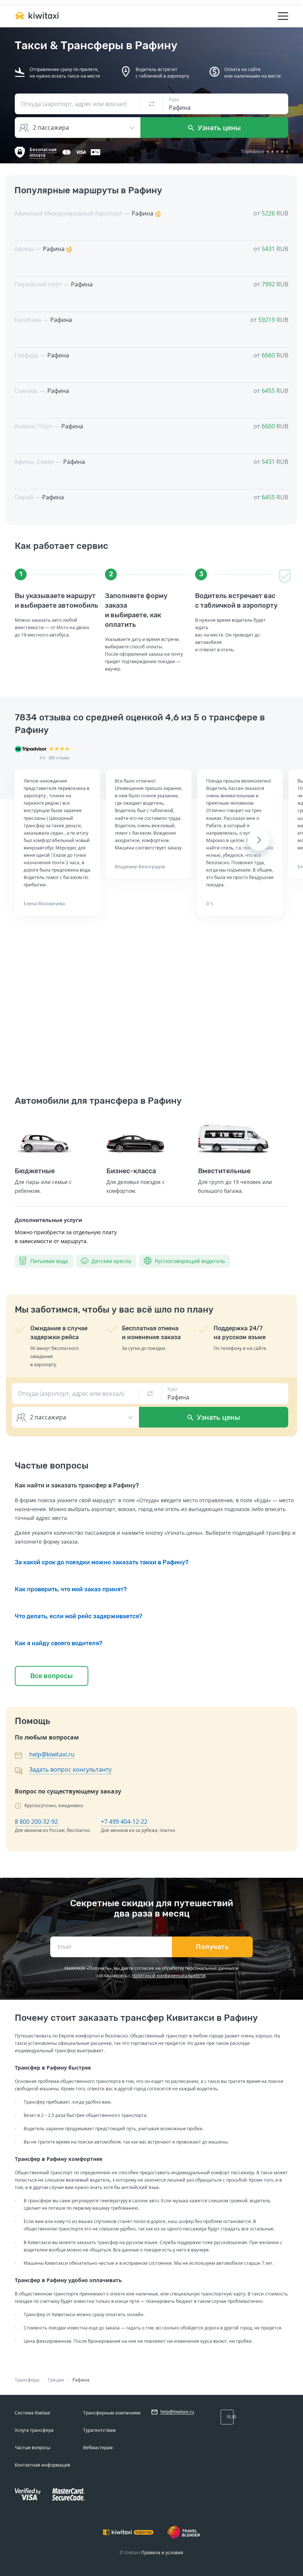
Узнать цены (218, 128)
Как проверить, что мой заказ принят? (71, 1589)
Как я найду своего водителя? (59, 1643)
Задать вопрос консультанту (70, 1769)
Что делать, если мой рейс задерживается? (79, 1616)
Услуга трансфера (34, 2430)
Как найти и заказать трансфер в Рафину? (77, 1485)
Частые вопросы (33, 2448)
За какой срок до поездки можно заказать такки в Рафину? (102, 1562)
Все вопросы (52, 1676)
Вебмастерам (98, 2448)
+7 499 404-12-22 (124, 1822)
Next (259, 840)
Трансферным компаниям (112, 2413)
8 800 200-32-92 (36, 1822)
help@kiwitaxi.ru (52, 1754)
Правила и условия (162, 2553)
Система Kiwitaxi (33, 2413)
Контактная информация (42, 2465)
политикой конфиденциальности (169, 1976)
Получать (212, 1947)
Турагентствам (99, 2430)
